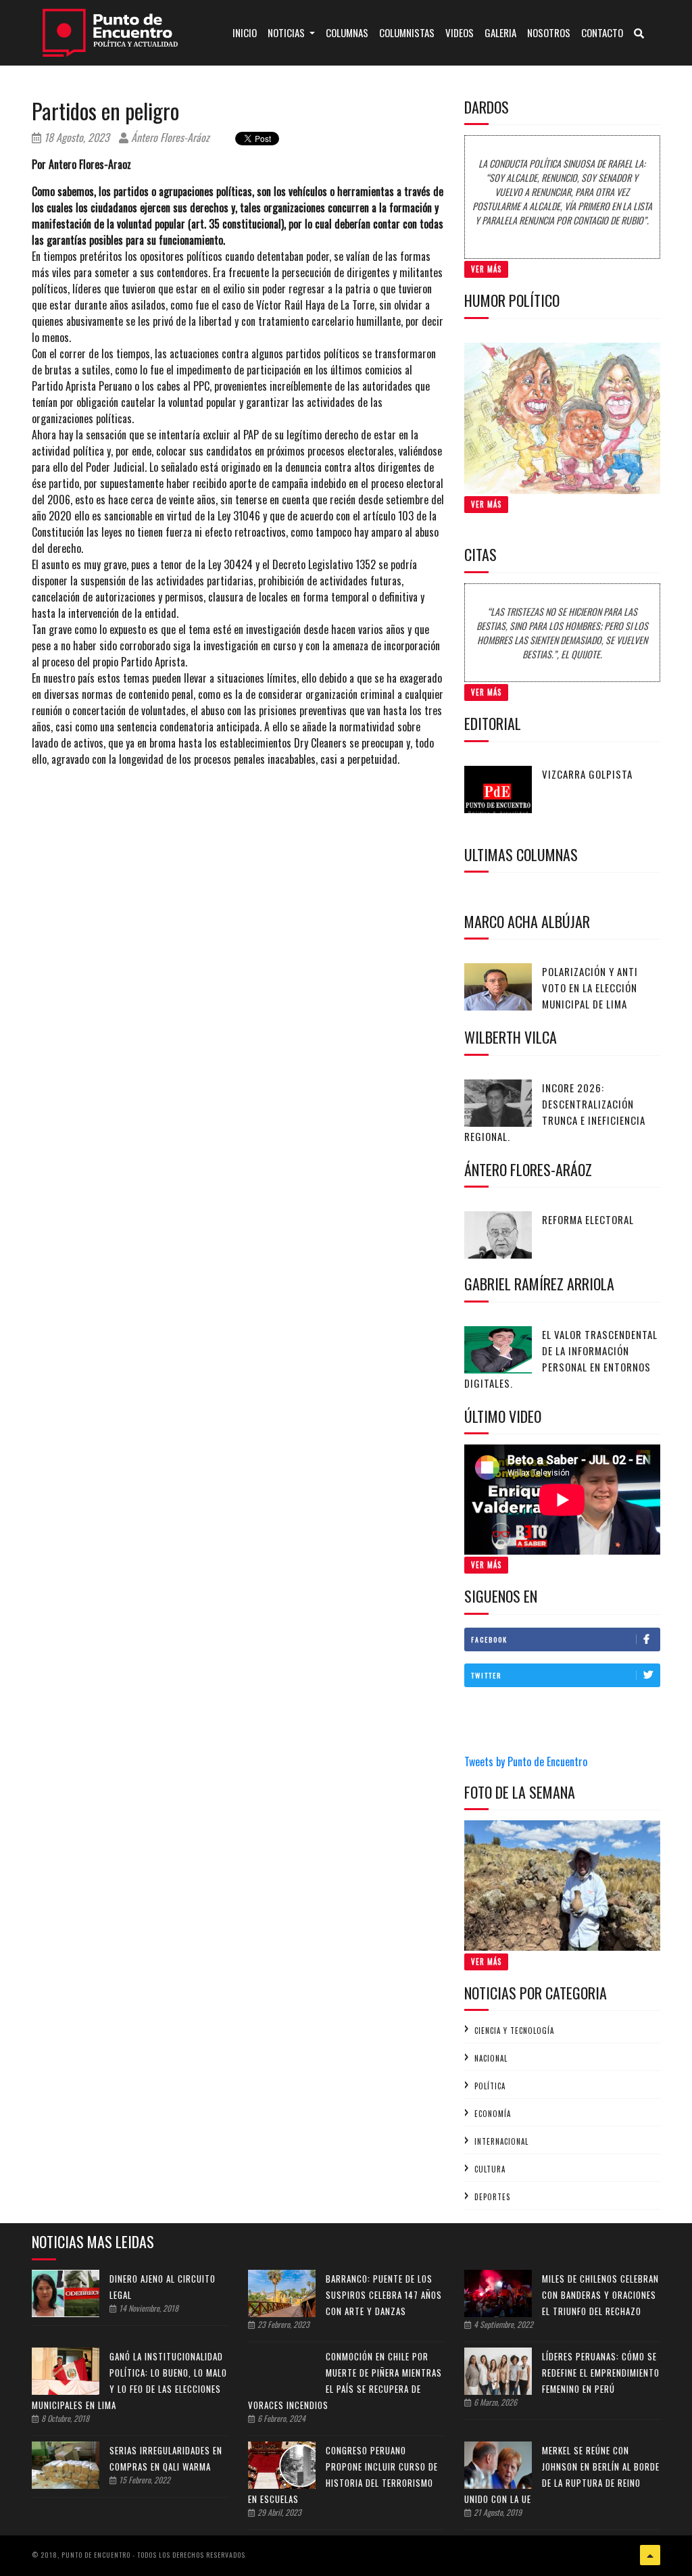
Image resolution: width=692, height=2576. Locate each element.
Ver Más (486, 269)
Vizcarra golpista (587, 774)
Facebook (489, 1639)
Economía (493, 2114)
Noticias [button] (287, 32)
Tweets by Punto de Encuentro (526, 1761)
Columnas (347, 32)
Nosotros (549, 32)
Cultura (490, 2169)
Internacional (501, 2141)
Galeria (500, 32)
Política (490, 2086)
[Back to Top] (650, 2555)
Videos (460, 32)
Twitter (486, 1675)
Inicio (247, 32)
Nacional (491, 2058)
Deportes (492, 2197)
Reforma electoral (588, 1219)
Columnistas (407, 32)
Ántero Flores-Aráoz (169, 137)
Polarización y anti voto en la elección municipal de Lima (590, 988)
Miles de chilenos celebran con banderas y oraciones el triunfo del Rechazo (600, 2295)
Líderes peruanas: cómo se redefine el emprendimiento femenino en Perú (601, 2373)
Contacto (602, 32)
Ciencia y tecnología (514, 2031)
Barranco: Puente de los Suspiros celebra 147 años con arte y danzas (384, 2295)
